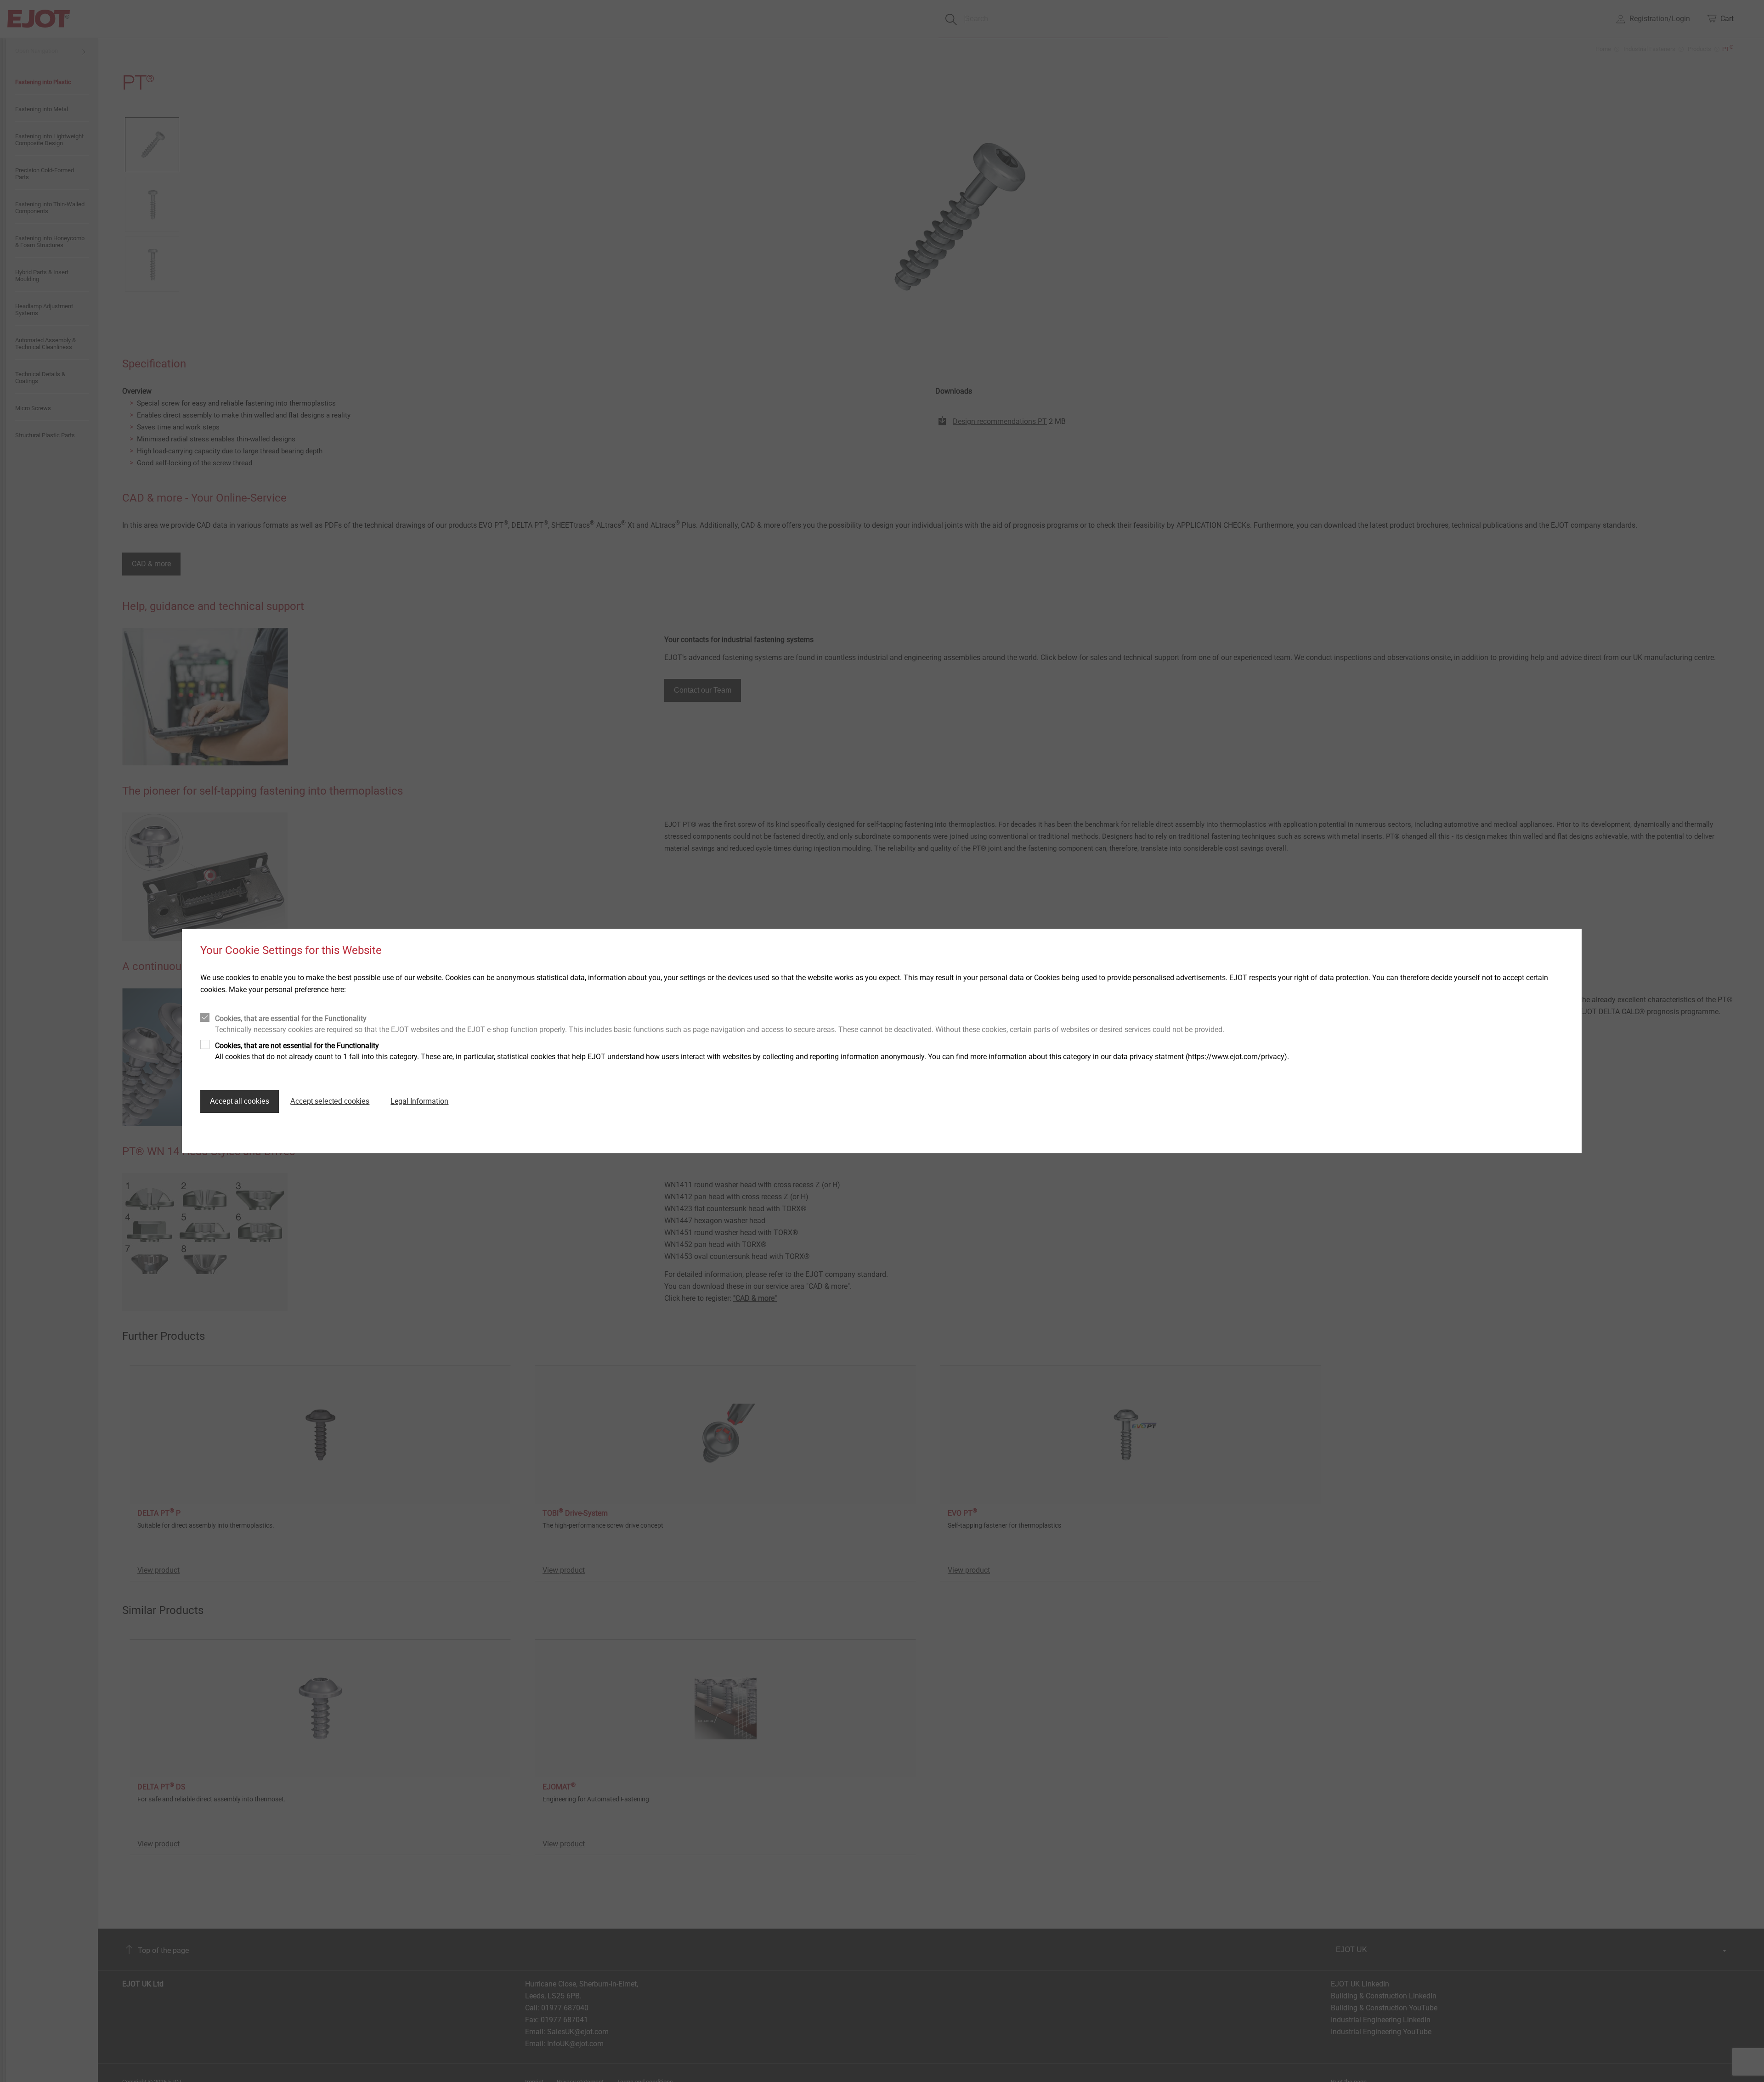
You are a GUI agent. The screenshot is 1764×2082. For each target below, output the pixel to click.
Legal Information (419, 1101)
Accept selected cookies (330, 1101)
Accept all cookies (240, 1101)
